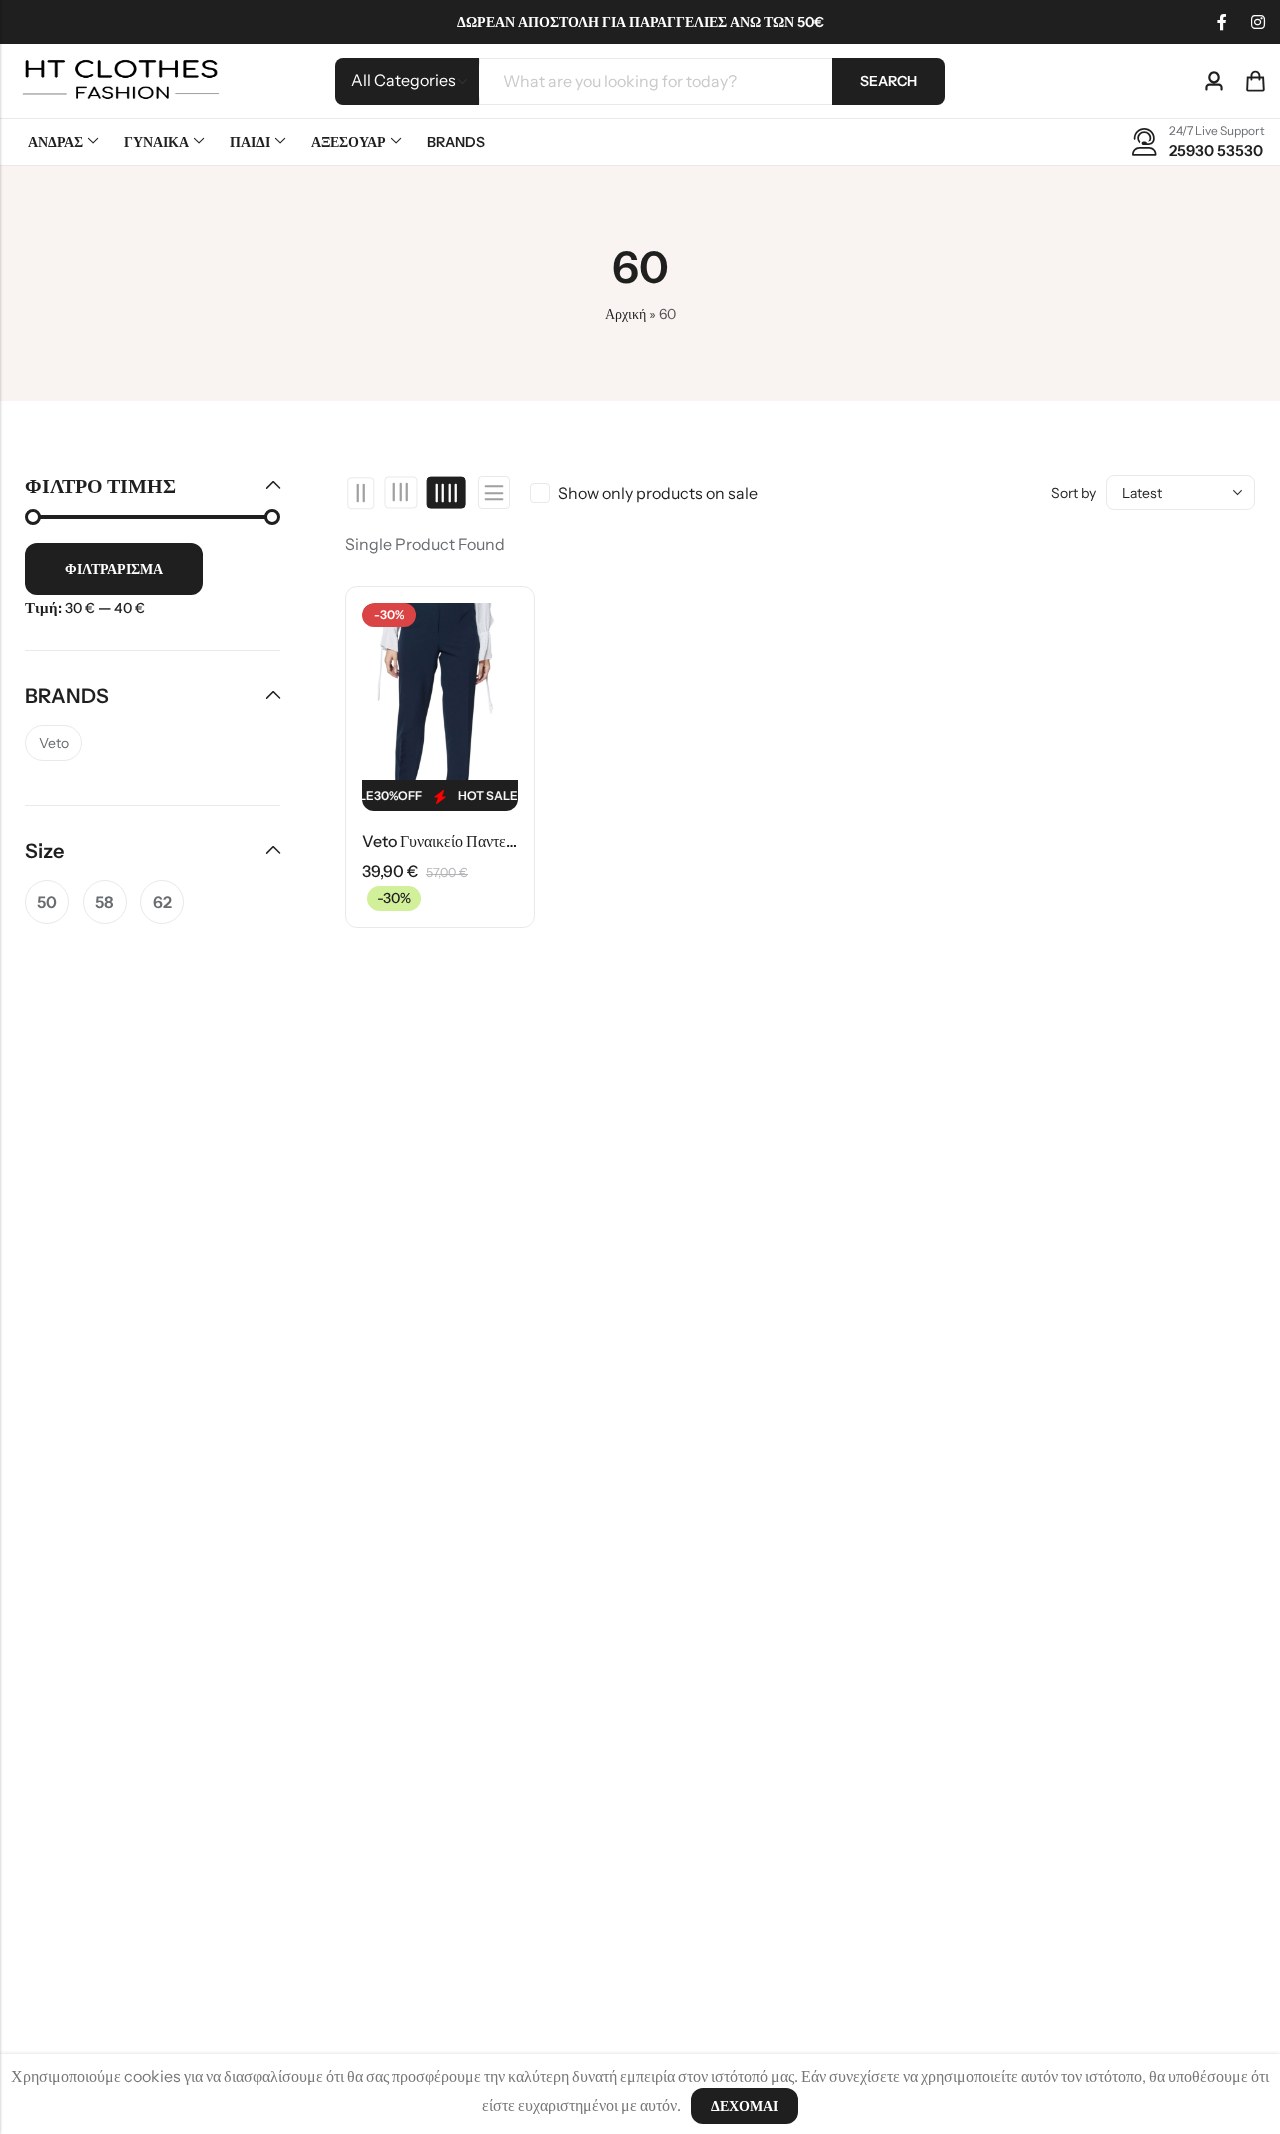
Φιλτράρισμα (114, 569)
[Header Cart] (1255, 81)
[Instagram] (1258, 22)
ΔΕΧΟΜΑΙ (744, 2106)
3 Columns (401, 493)
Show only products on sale (658, 493)
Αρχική (625, 314)
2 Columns (361, 493)
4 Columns (445, 493)
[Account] (1214, 81)
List (494, 492)
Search (888, 81)
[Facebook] (1222, 22)
